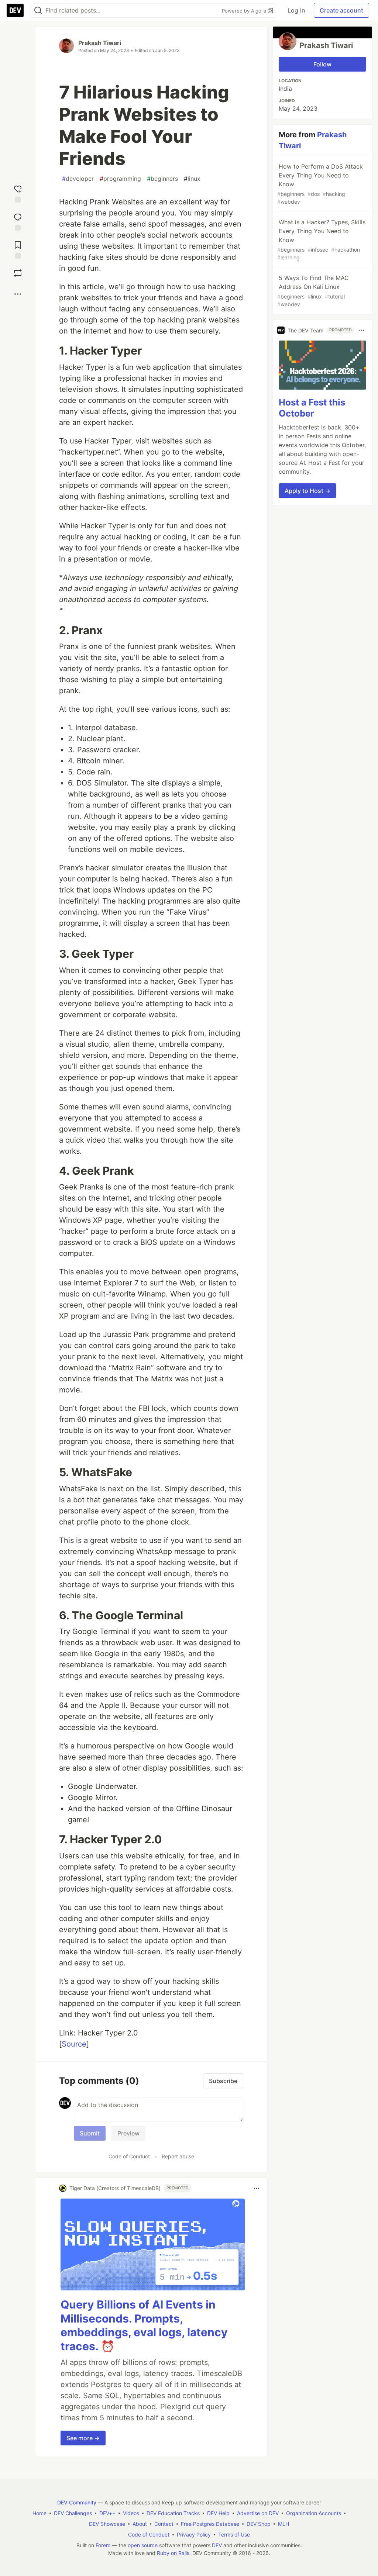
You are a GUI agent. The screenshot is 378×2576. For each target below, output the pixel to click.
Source (74, 2044)
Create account (341, 10)
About (140, 2524)
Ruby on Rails (173, 2553)
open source (143, 2545)
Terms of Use (234, 2534)
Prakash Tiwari (100, 43)
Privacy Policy (194, 2534)
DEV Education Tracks (173, 2513)
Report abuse (178, 2156)
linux (192, 179)
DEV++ (107, 2513)
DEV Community (77, 2502)
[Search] (38, 11)
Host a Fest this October (312, 408)
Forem (103, 2545)
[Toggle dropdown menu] (257, 2188)
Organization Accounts (314, 2513)
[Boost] (18, 273)
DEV (217, 2545)
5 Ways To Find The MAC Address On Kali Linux (313, 291)
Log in (296, 10)
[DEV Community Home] (15, 10)
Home (39, 2513)
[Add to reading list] (18, 248)
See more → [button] (83, 2438)
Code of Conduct (129, 2156)
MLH (283, 2524)
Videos (131, 2513)
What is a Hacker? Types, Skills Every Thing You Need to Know (321, 239)
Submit (90, 2133)
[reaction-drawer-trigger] (18, 192)
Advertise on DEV (258, 2513)
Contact (164, 2524)
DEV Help (218, 2513)
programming (120, 179)
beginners (162, 179)
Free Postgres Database (210, 2524)
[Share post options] (18, 294)
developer (78, 179)
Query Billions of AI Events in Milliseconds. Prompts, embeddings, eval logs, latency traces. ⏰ (144, 2325)
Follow (322, 64)
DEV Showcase (107, 2524)
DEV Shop (259, 2524)
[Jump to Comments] (18, 220)
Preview (128, 2133)
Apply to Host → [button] (307, 491)
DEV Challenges (73, 2513)
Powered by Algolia (245, 11)
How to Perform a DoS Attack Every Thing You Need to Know (320, 184)
